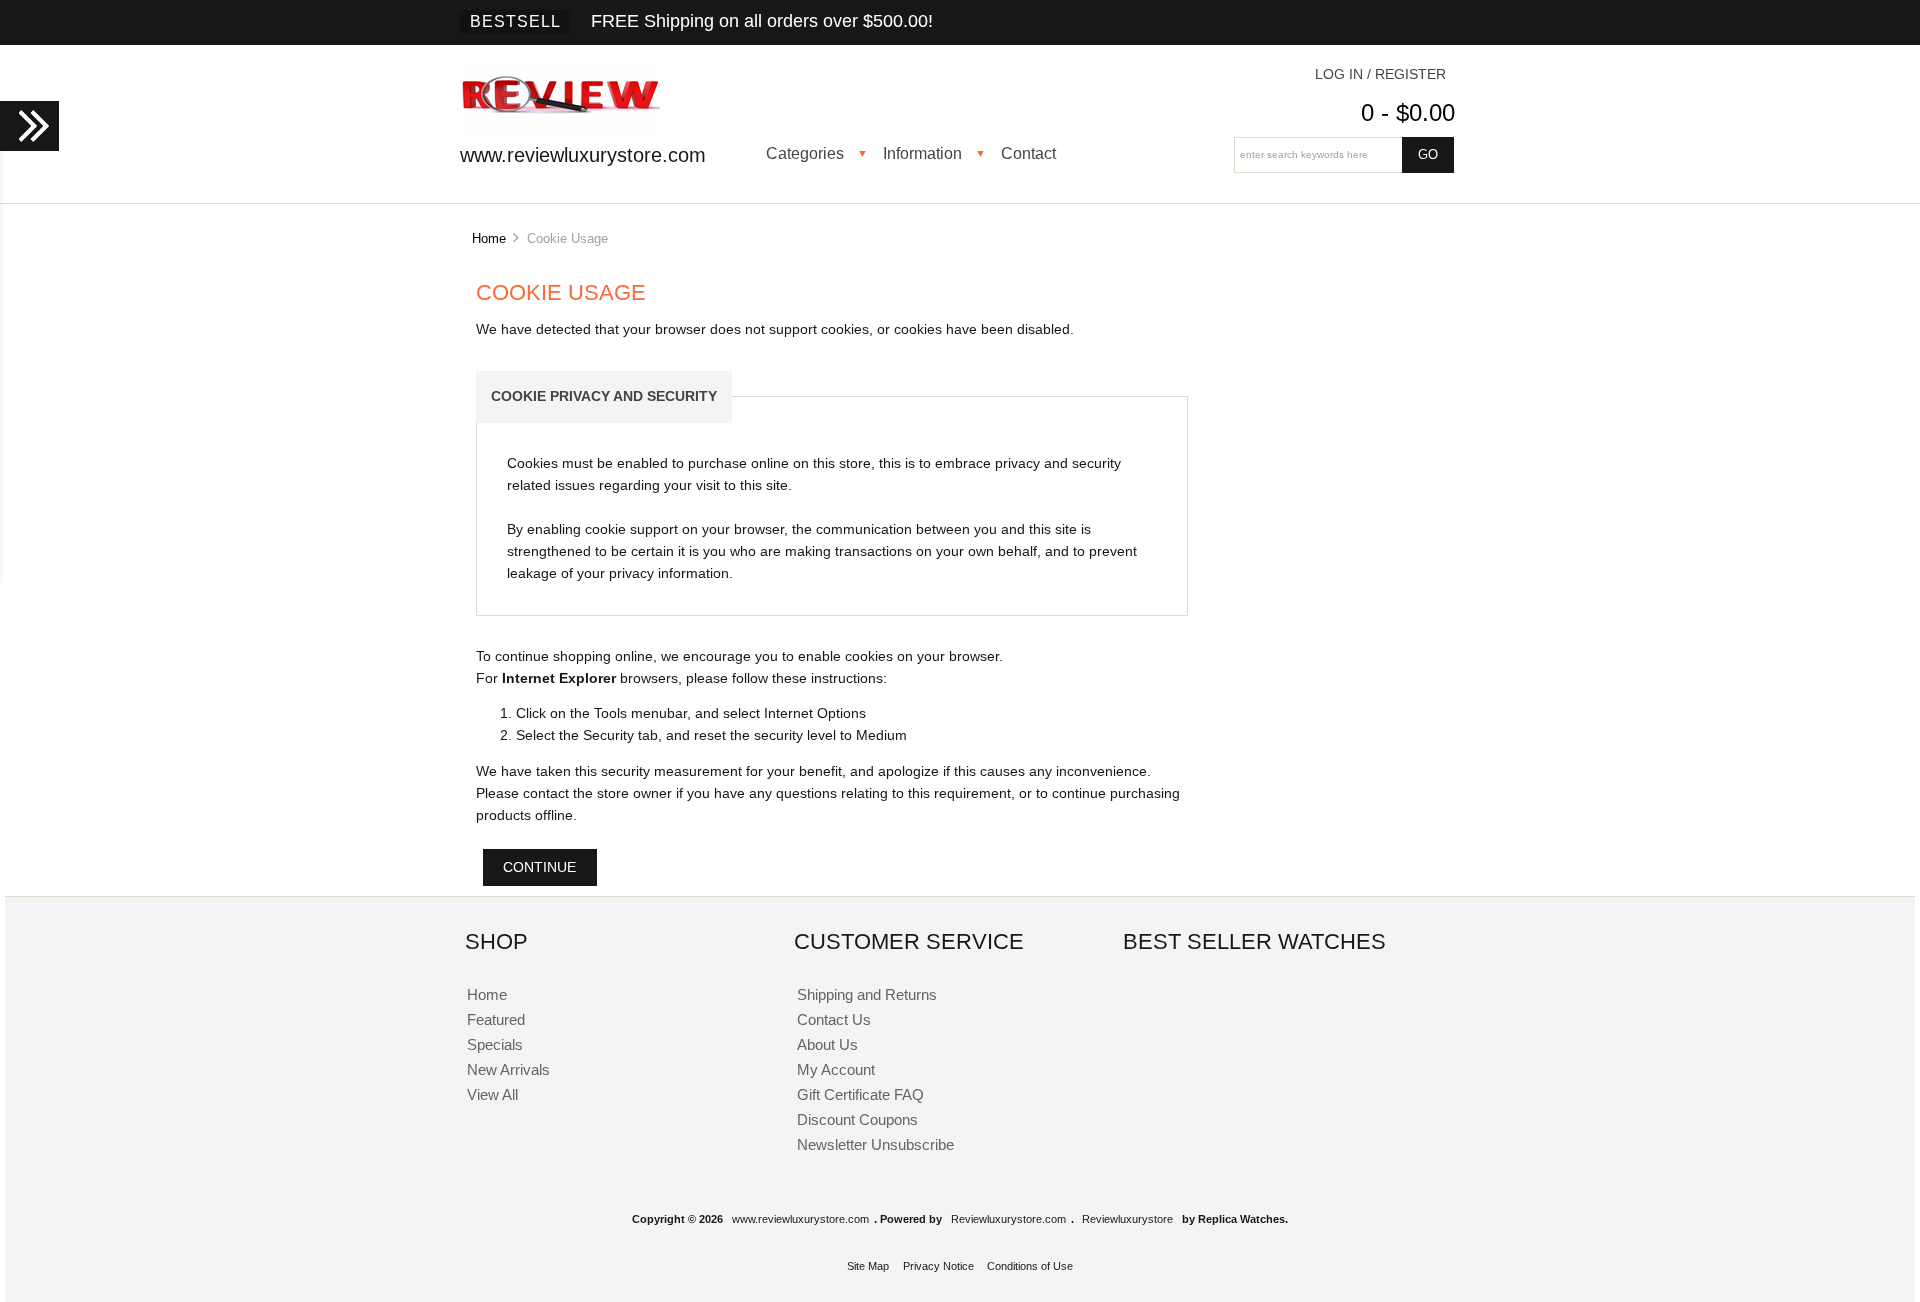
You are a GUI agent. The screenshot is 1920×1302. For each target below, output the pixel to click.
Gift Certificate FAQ (860, 1094)
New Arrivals (508, 1069)
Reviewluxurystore (1127, 1219)
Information (922, 153)
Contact (1028, 153)
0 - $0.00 (1408, 112)
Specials (495, 1044)
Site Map (868, 1266)
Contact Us (834, 1019)
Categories (805, 153)
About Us (827, 1044)
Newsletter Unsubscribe (875, 1144)
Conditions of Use (1030, 1266)
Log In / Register (1380, 74)
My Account (836, 1069)
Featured (496, 1019)
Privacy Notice (938, 1266)
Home (489, 238)
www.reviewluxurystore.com (800, 1219)
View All (492, 1094)
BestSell (515, 21)
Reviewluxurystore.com (1008, 1219)
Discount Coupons (857, 1119)
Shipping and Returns (867, 994)
